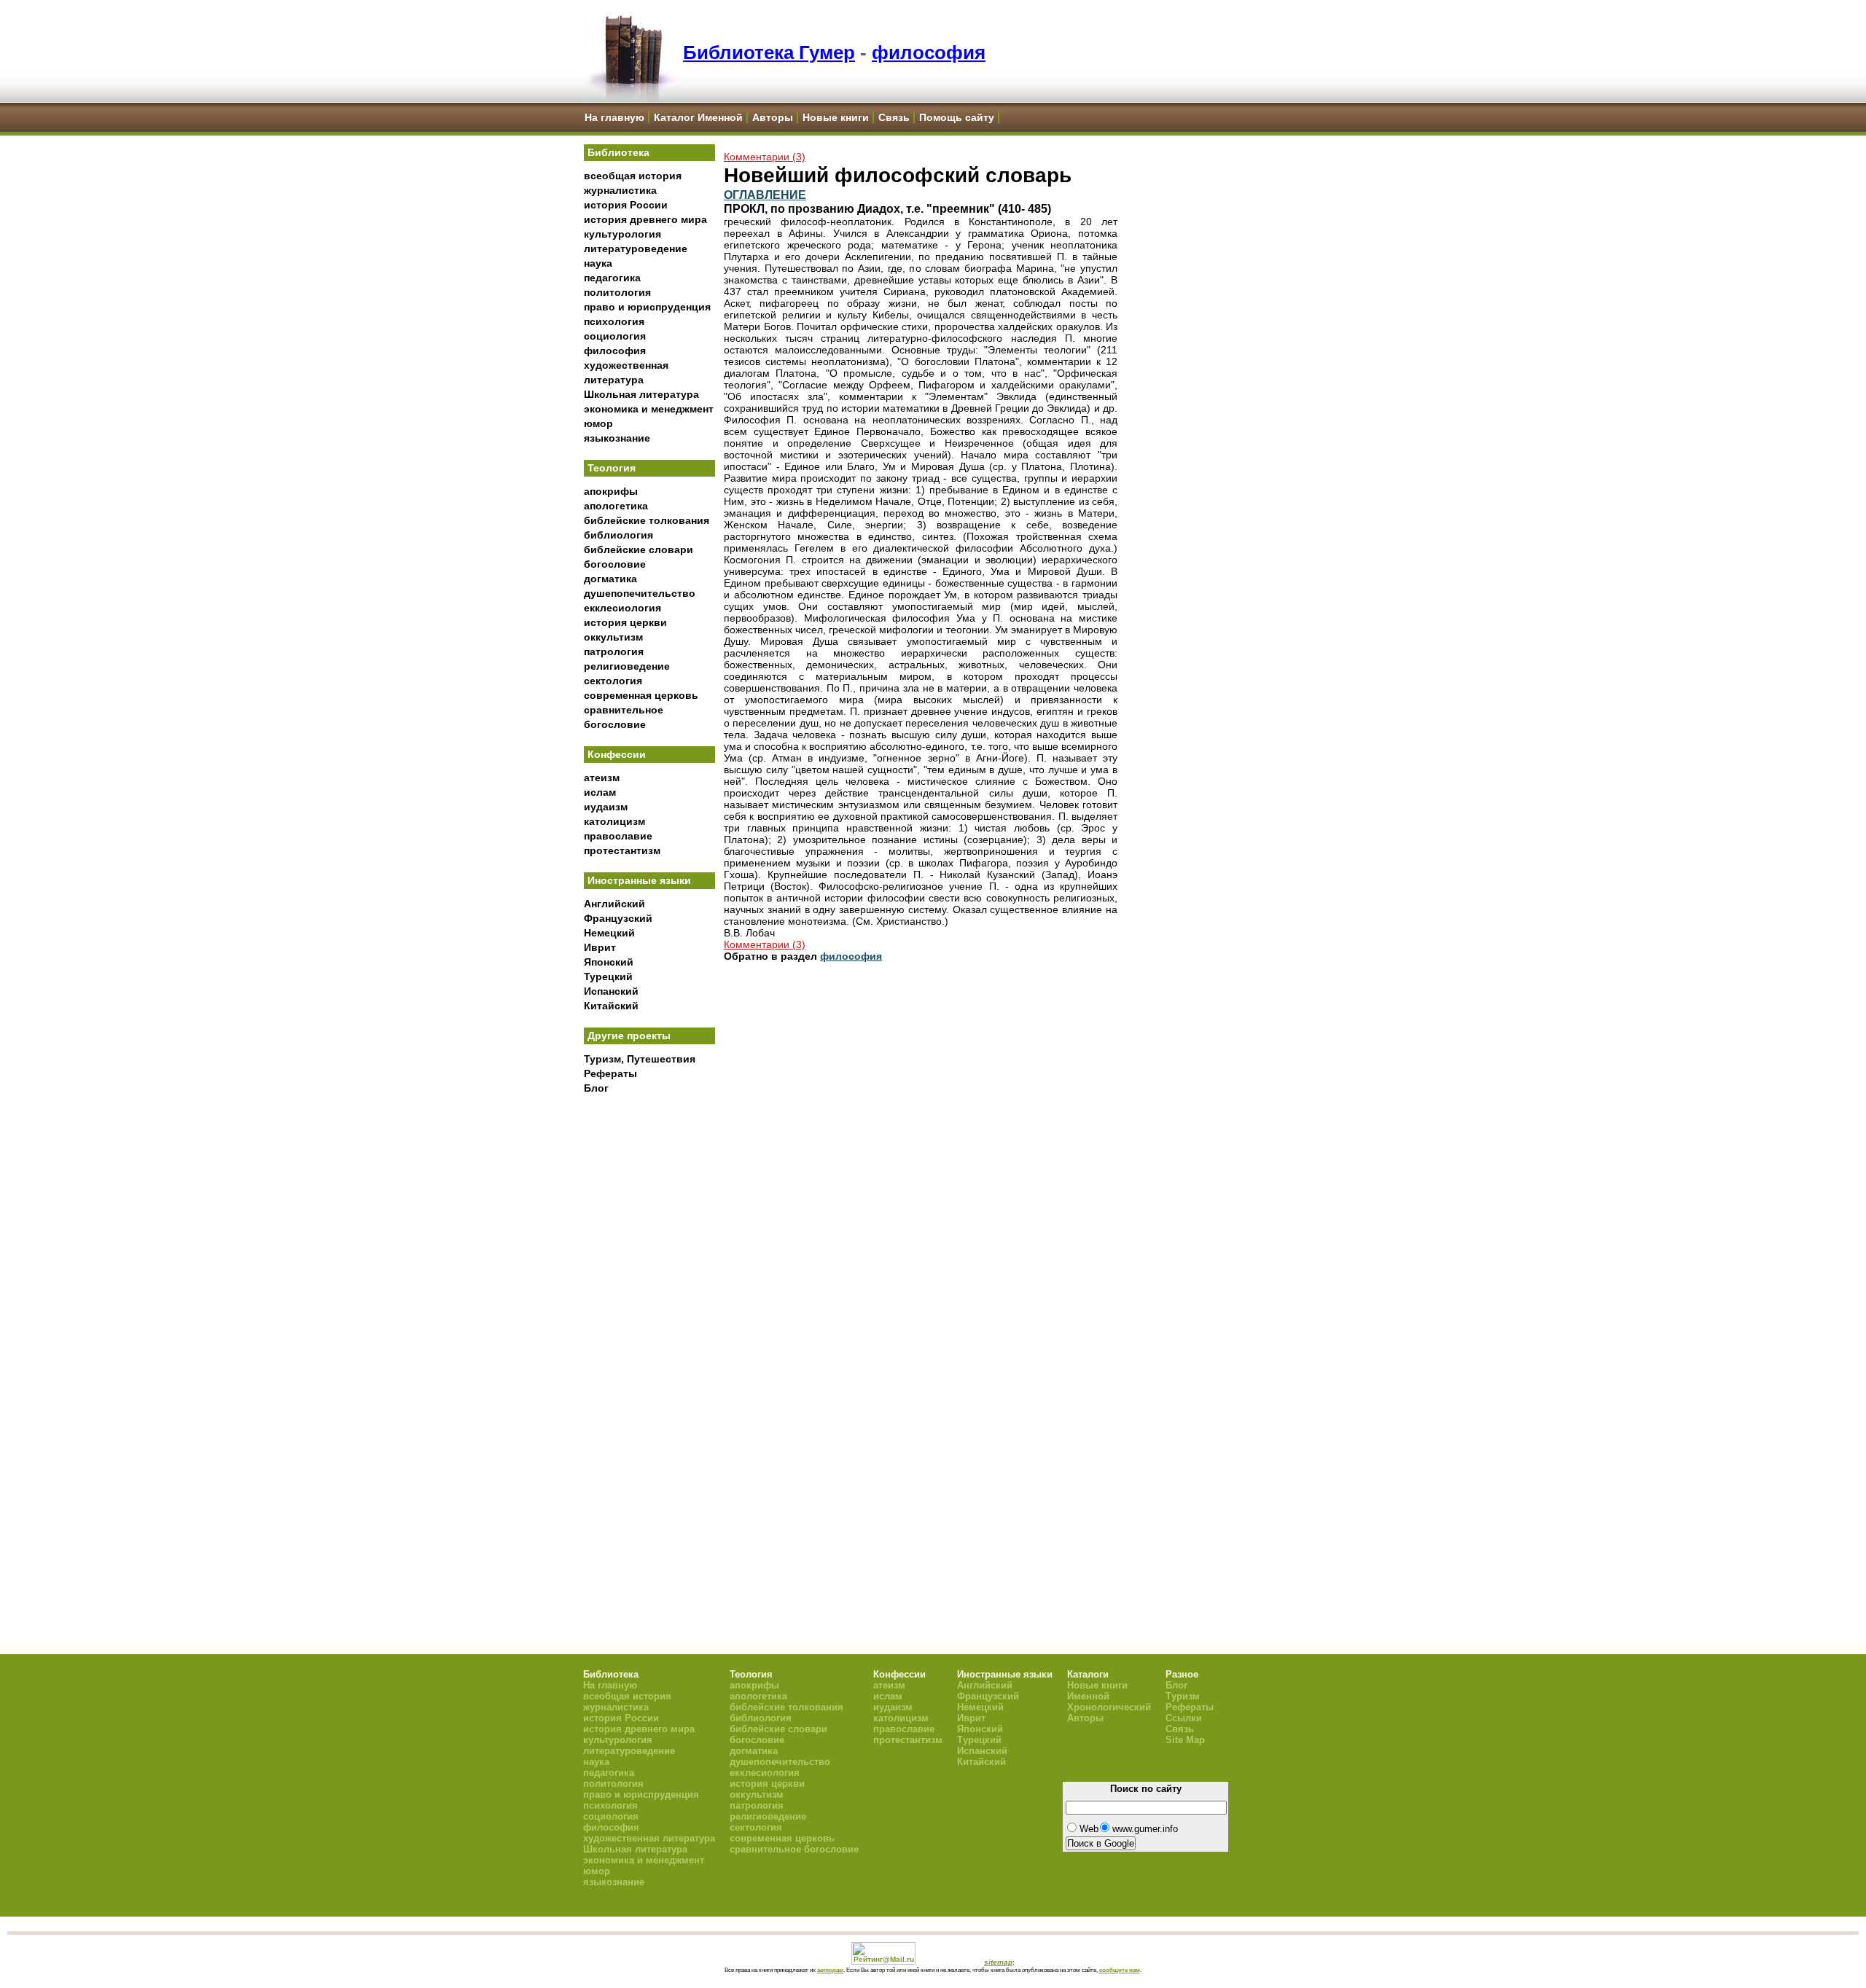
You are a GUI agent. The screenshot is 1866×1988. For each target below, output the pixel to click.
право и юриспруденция (647, 307)
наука (598, 263)
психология (614, 321)
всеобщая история (633, 176)
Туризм (1183, 1696)
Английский (614, 904)
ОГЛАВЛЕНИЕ (765, 195)
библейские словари (639, 549)
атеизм (602, 778)
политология (617, 292)
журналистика (620, 190)
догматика (610, 579)
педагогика (612, 278)
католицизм (614, 821)
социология (615, 336)
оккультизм (613, 637)
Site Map (1185, 1740)
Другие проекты (629, 1036)
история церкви (625, 622)
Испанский (611, 991)
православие (618, 836)
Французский (618, 918)
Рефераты (610, 1073)
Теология (612, 468)
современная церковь (641, 695)
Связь (894, 117)
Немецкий (609, 933)
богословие (615, 564)
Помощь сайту (957, 117)
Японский (609, 962)
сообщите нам (1120, 1970)
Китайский (611, 1006)
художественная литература (649, 1838)
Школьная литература (641, 394)
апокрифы (611, 491)
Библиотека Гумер (769, 52)
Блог (596, 1088)
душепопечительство (640, 593)
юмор (598, 423)
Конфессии (617, 754)
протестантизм (622, 850)
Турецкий (608, 977)
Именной (1088, 1696)
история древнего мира (645, 219)
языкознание (617, 438)
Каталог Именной (698, 117)
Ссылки (1184, 1718)
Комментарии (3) (765, 157)
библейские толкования (647, 520)
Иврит (600, 947)
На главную (614, 117)
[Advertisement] (649, 1342)
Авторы (773, 117)
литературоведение (636, 248)
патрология (614, 651)
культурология (622, 234)
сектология (613, 681)
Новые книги (836, 117)
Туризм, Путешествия (640, 1059)
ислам (600, 792)
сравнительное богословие (794, 1849)
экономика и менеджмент (649, 409)
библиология (618, 535)
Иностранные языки (639, 880)
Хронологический (1109, 1707)
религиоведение (627, 666)
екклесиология (622, 608)
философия (929, 52)
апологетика (616, 506)
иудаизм (606, 807)
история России (626, 205)
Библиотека (618, 152)
